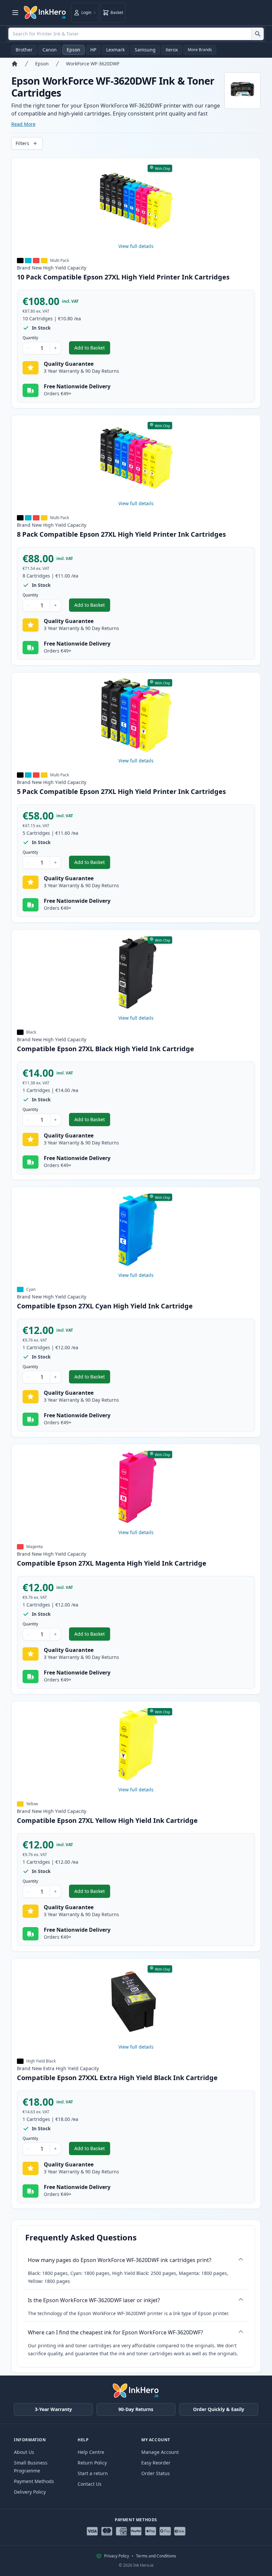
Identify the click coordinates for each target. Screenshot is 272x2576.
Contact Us (90, 2484)
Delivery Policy (30, 2492)
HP (93, 50)
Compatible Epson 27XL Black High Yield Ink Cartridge (105, 1049)
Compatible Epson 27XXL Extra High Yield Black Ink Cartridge (117, 2078)
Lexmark (115, 50)
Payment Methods (34, 2481)
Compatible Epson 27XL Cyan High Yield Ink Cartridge (105, 1306)
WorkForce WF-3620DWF (93, 64)
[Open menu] (15, 13)
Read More (23, 124)
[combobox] (136, 34)
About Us (24, 2452)
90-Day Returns (136, 2409)
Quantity (30, 338)
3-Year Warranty (53, 2409)
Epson (73, 50)
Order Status (156, 2473)
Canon (50, 50)
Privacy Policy (117, 2556)
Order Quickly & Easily (219, 2409)
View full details (136, 246)
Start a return (93, 2473)
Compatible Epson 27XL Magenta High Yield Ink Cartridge (112, 1563)
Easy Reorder (156, 2463)
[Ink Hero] (45, 13)
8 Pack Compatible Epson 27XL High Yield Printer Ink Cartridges (121, 534)
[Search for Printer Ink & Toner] (258, 34)
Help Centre (91, 2452)
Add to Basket (92, 349)
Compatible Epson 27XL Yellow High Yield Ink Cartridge (107, 1820)
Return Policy (92, 2463)
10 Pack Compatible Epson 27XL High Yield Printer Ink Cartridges (123, 277)
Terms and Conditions (156, 2556)
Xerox (172, 50)
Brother (24, 50)
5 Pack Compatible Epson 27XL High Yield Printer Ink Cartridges (121, 791)
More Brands (200, 50)
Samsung (145, 50)
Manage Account (160, 2452)
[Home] (15, 64)
